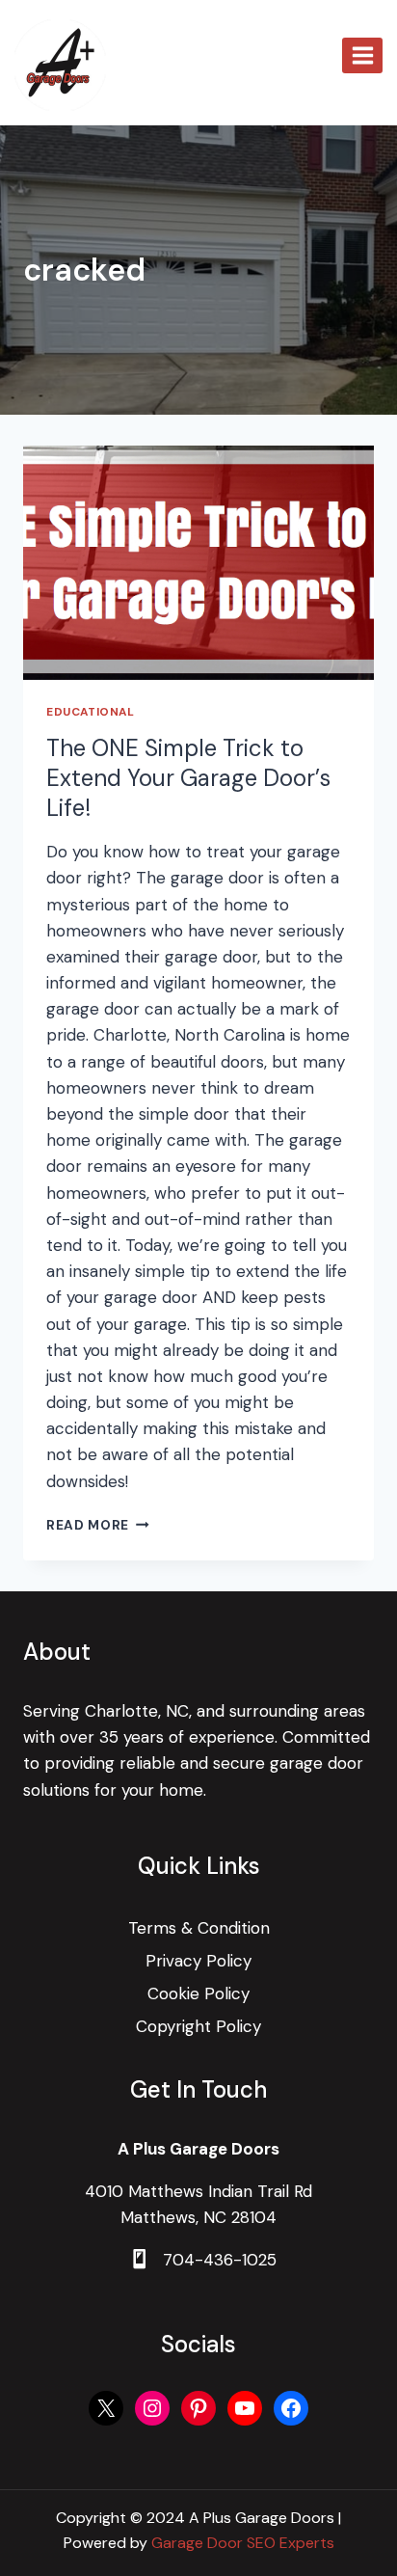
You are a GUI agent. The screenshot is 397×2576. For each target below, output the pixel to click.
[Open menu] (362, 55)
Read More (98, 1525)
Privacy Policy (198, 1961)
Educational (91, 712)
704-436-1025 (220, 2260)
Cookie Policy (198, 1993)
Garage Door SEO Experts (243, 2543)
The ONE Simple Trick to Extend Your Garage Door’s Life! (188, 778)
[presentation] (198, 563)
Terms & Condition (199, 1928)
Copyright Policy (198, 2026)
